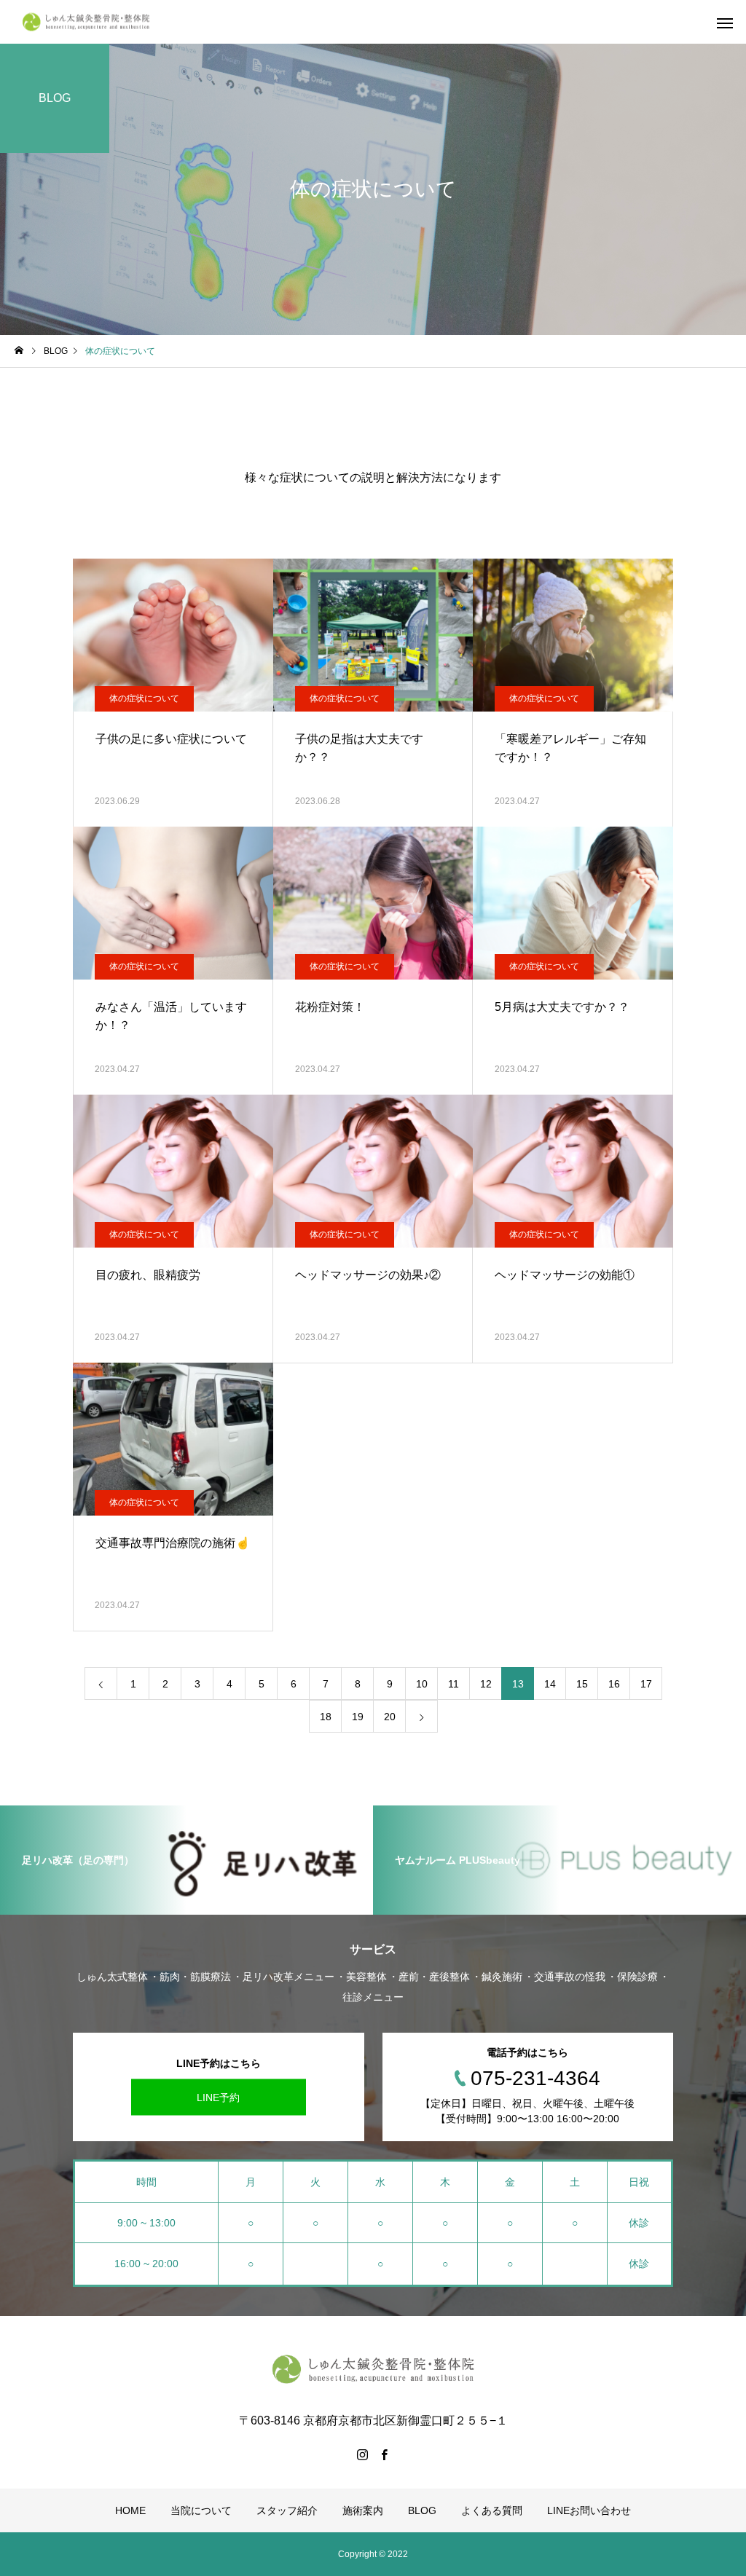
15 (582, 1684)
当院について (201, 2510)
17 (646, 1684)
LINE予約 (218, 2098)
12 (486, 1684)
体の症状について (144, 698)
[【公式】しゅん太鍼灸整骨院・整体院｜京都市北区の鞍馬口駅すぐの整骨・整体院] (87, 22)
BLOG (422, 2510)
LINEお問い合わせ (589, 2510)
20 (390, 1717)
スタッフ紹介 (287, 2510)
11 (454, 1684)
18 (326, 1717)
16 (614, 1684)
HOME (130, 2510)
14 (550, 1684)
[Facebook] (384, 2454)
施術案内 (363, 2510)
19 (358, 1717)
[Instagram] (362, 2454)
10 (422, 1684)
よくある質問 (492, 2510)
